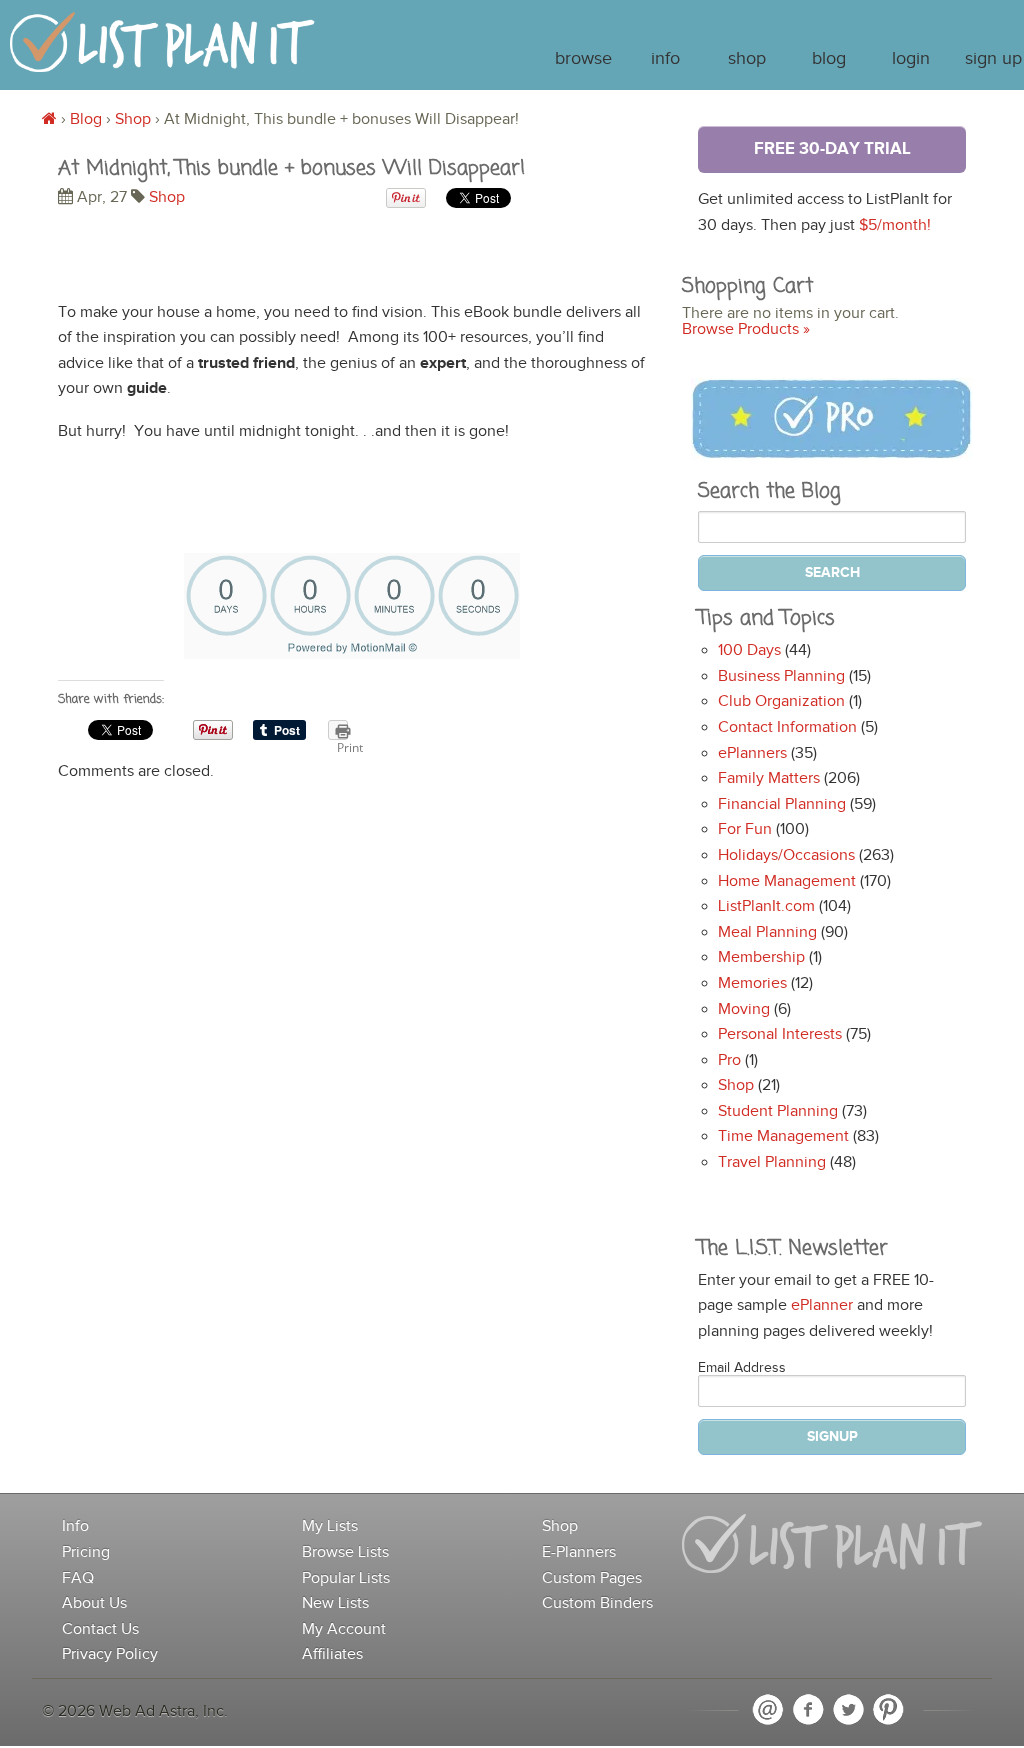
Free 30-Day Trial (832, 149)
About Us (94, 1603)
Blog (829, 59)
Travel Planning (772, 1162)
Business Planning (781, 676)
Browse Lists (345, 1552)
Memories (752, 983)
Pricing (86, 1552)
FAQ (78, 1578)
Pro (729, 1060)
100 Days (749, 650)
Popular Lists (346, 1578)
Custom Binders (597, 1603)
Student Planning (778, 1111)
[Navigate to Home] (162, 51)
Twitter (848, 1710)
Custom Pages (592, 1578)
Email (768, 1710)
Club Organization (781, 701)
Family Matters (769, 778)
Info (665, 59)
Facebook (808, 1710)
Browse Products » (746, 329)
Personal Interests (780, 1034)
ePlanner (822, 1305)
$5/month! (895, 225)
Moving (744, 1009)
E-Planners (579, 1552)
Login (911, 59)
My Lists (330, 1526)
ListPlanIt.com (766, 906)
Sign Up (993, 59)
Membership (761, 957)
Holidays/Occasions (786, 855)
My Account (344, 1629)
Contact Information (787, 727)
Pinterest (888, 1710)
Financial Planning (782, 804)
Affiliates (332, 1654)
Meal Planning (767, 932)
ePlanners (752, 753)
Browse (583, 59)
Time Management (783, 1136)
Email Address (742, 1368)
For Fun (745, 829)
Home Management (787, 881)
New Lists (335, 1603)
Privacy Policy (110, 1654)
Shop (747, 59)
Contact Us (100, 1629)
